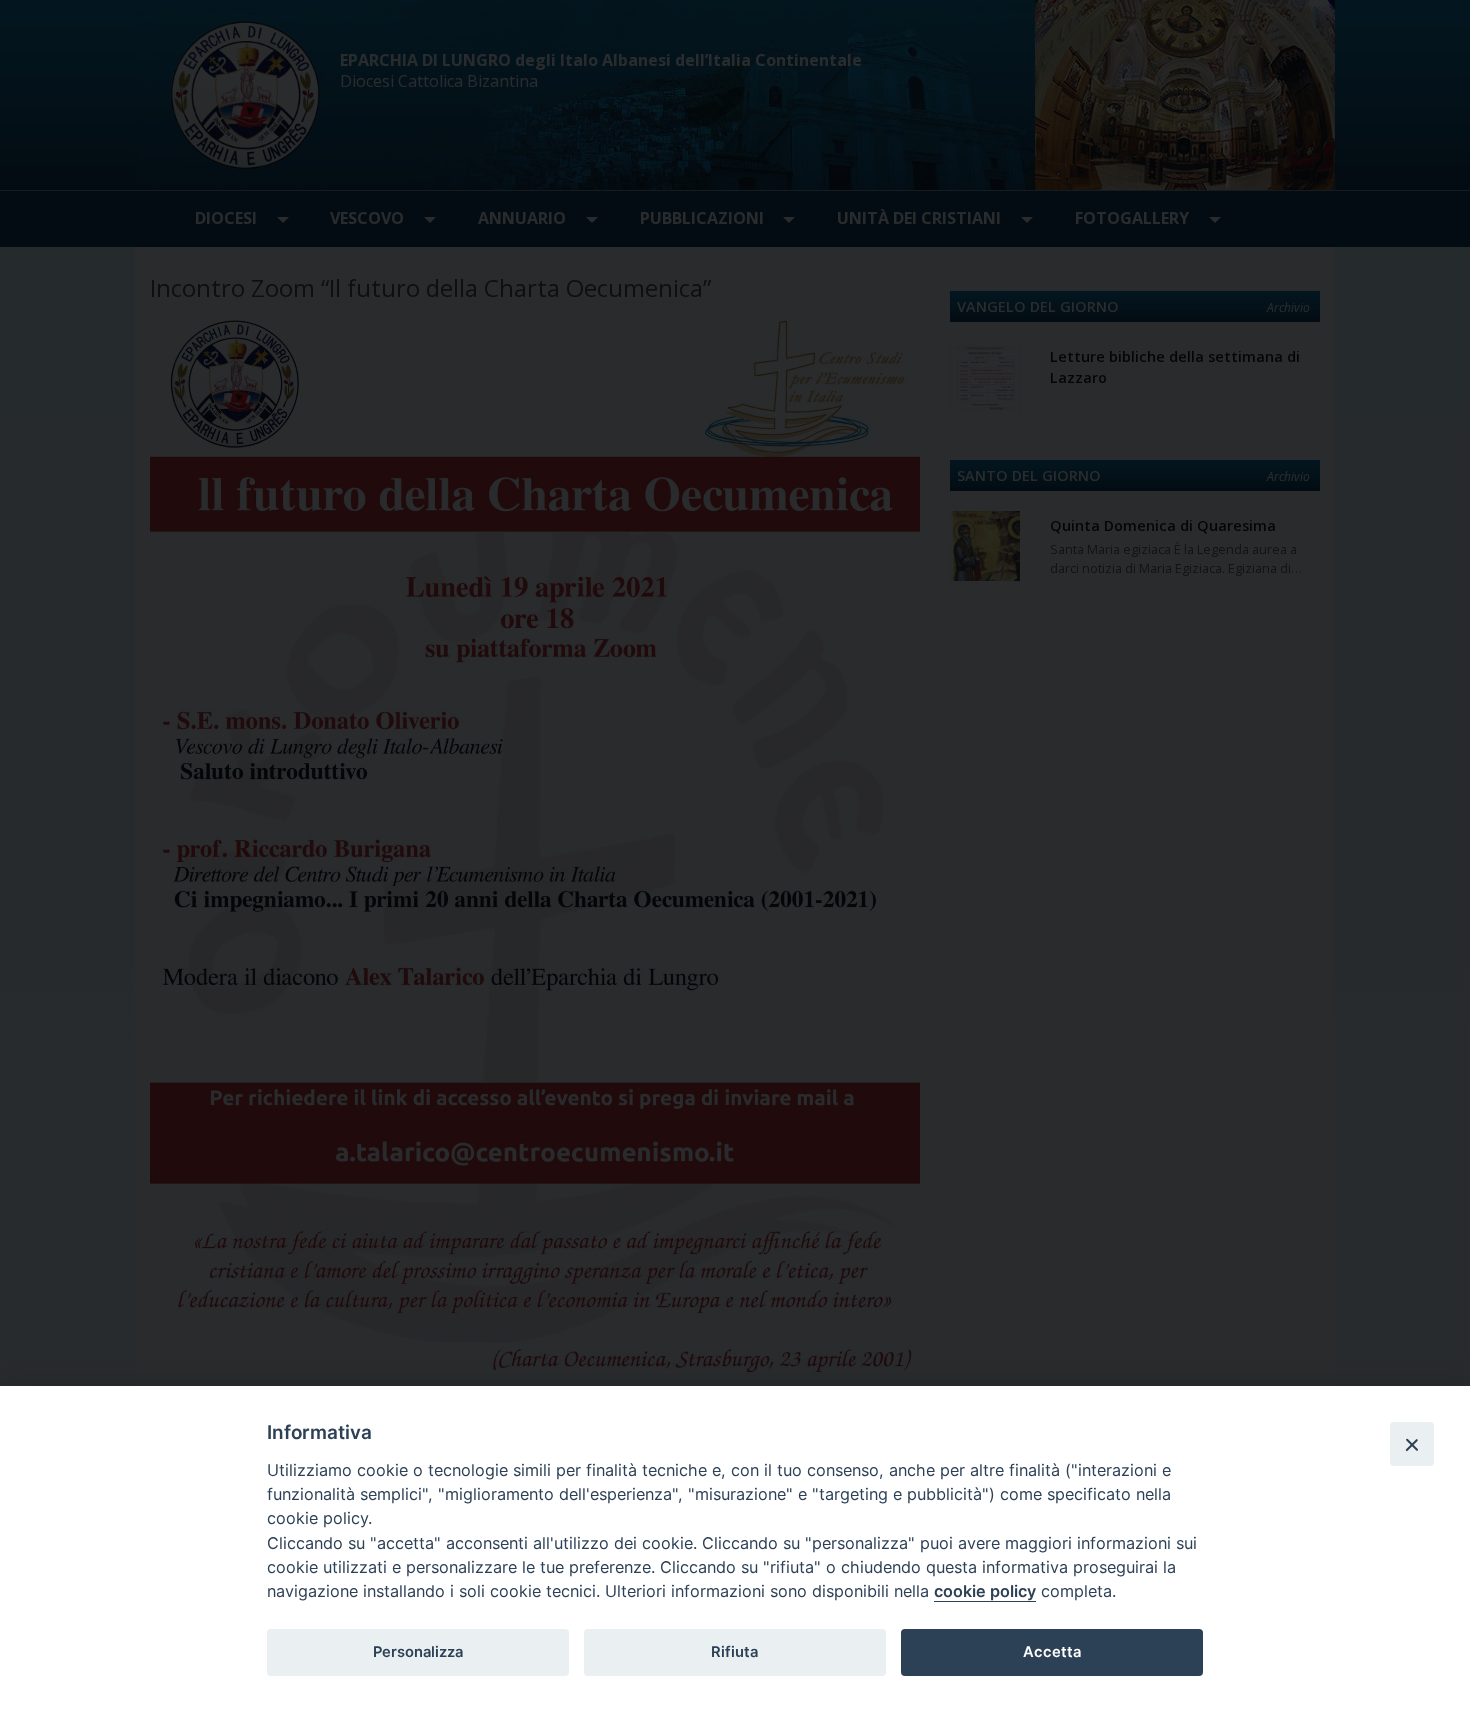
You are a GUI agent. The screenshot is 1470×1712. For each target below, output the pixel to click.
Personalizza (418, 1652)
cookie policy (985, 1591)
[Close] (1412, 1444)
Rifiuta (734, 1652)
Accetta (1052, 1652)
